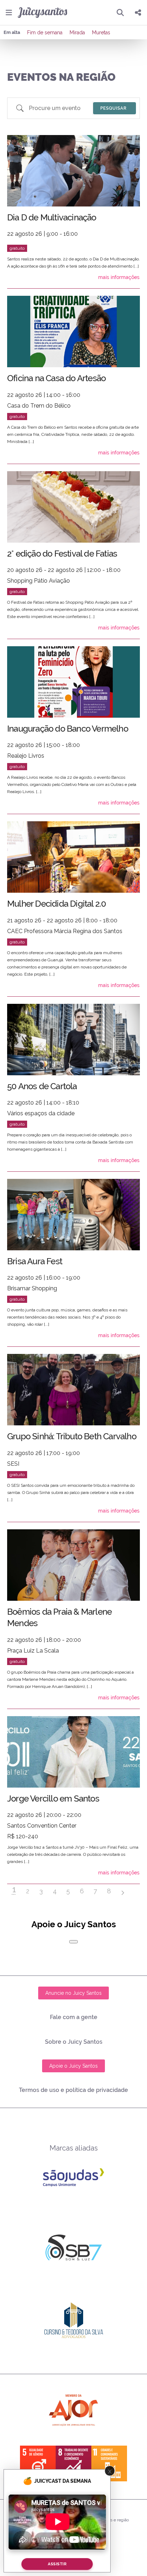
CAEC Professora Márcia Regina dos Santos (65, 931)
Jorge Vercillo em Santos (53, 1798)
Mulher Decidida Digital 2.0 (57, 904)
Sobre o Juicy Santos (74, 2042)
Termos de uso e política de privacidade (73, 2090)
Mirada (77, 33)
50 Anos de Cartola (42, 1086)
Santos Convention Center (42, 1826)
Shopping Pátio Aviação (39, 581)
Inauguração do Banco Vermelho (68, 729)
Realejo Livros (26, 756)
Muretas (101, 33)
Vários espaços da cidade (41, 1113)
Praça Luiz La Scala (33, 1651)
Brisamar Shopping (32, 1288)
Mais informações (119, 277)
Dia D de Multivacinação (52, 217)
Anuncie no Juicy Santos (73, 1993)
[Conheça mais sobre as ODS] (73, 2463)
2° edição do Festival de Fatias (62, 554)
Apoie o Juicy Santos (73, 2066)
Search (115, 108)
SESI (13, 1464)
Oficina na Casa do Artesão (56, 378)
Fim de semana (45, 33)
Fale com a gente (74, 2017)
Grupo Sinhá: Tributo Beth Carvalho (72, 1436)
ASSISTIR (57, 2564)
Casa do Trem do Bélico (39, 406)
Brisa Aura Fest (35, 1261)
